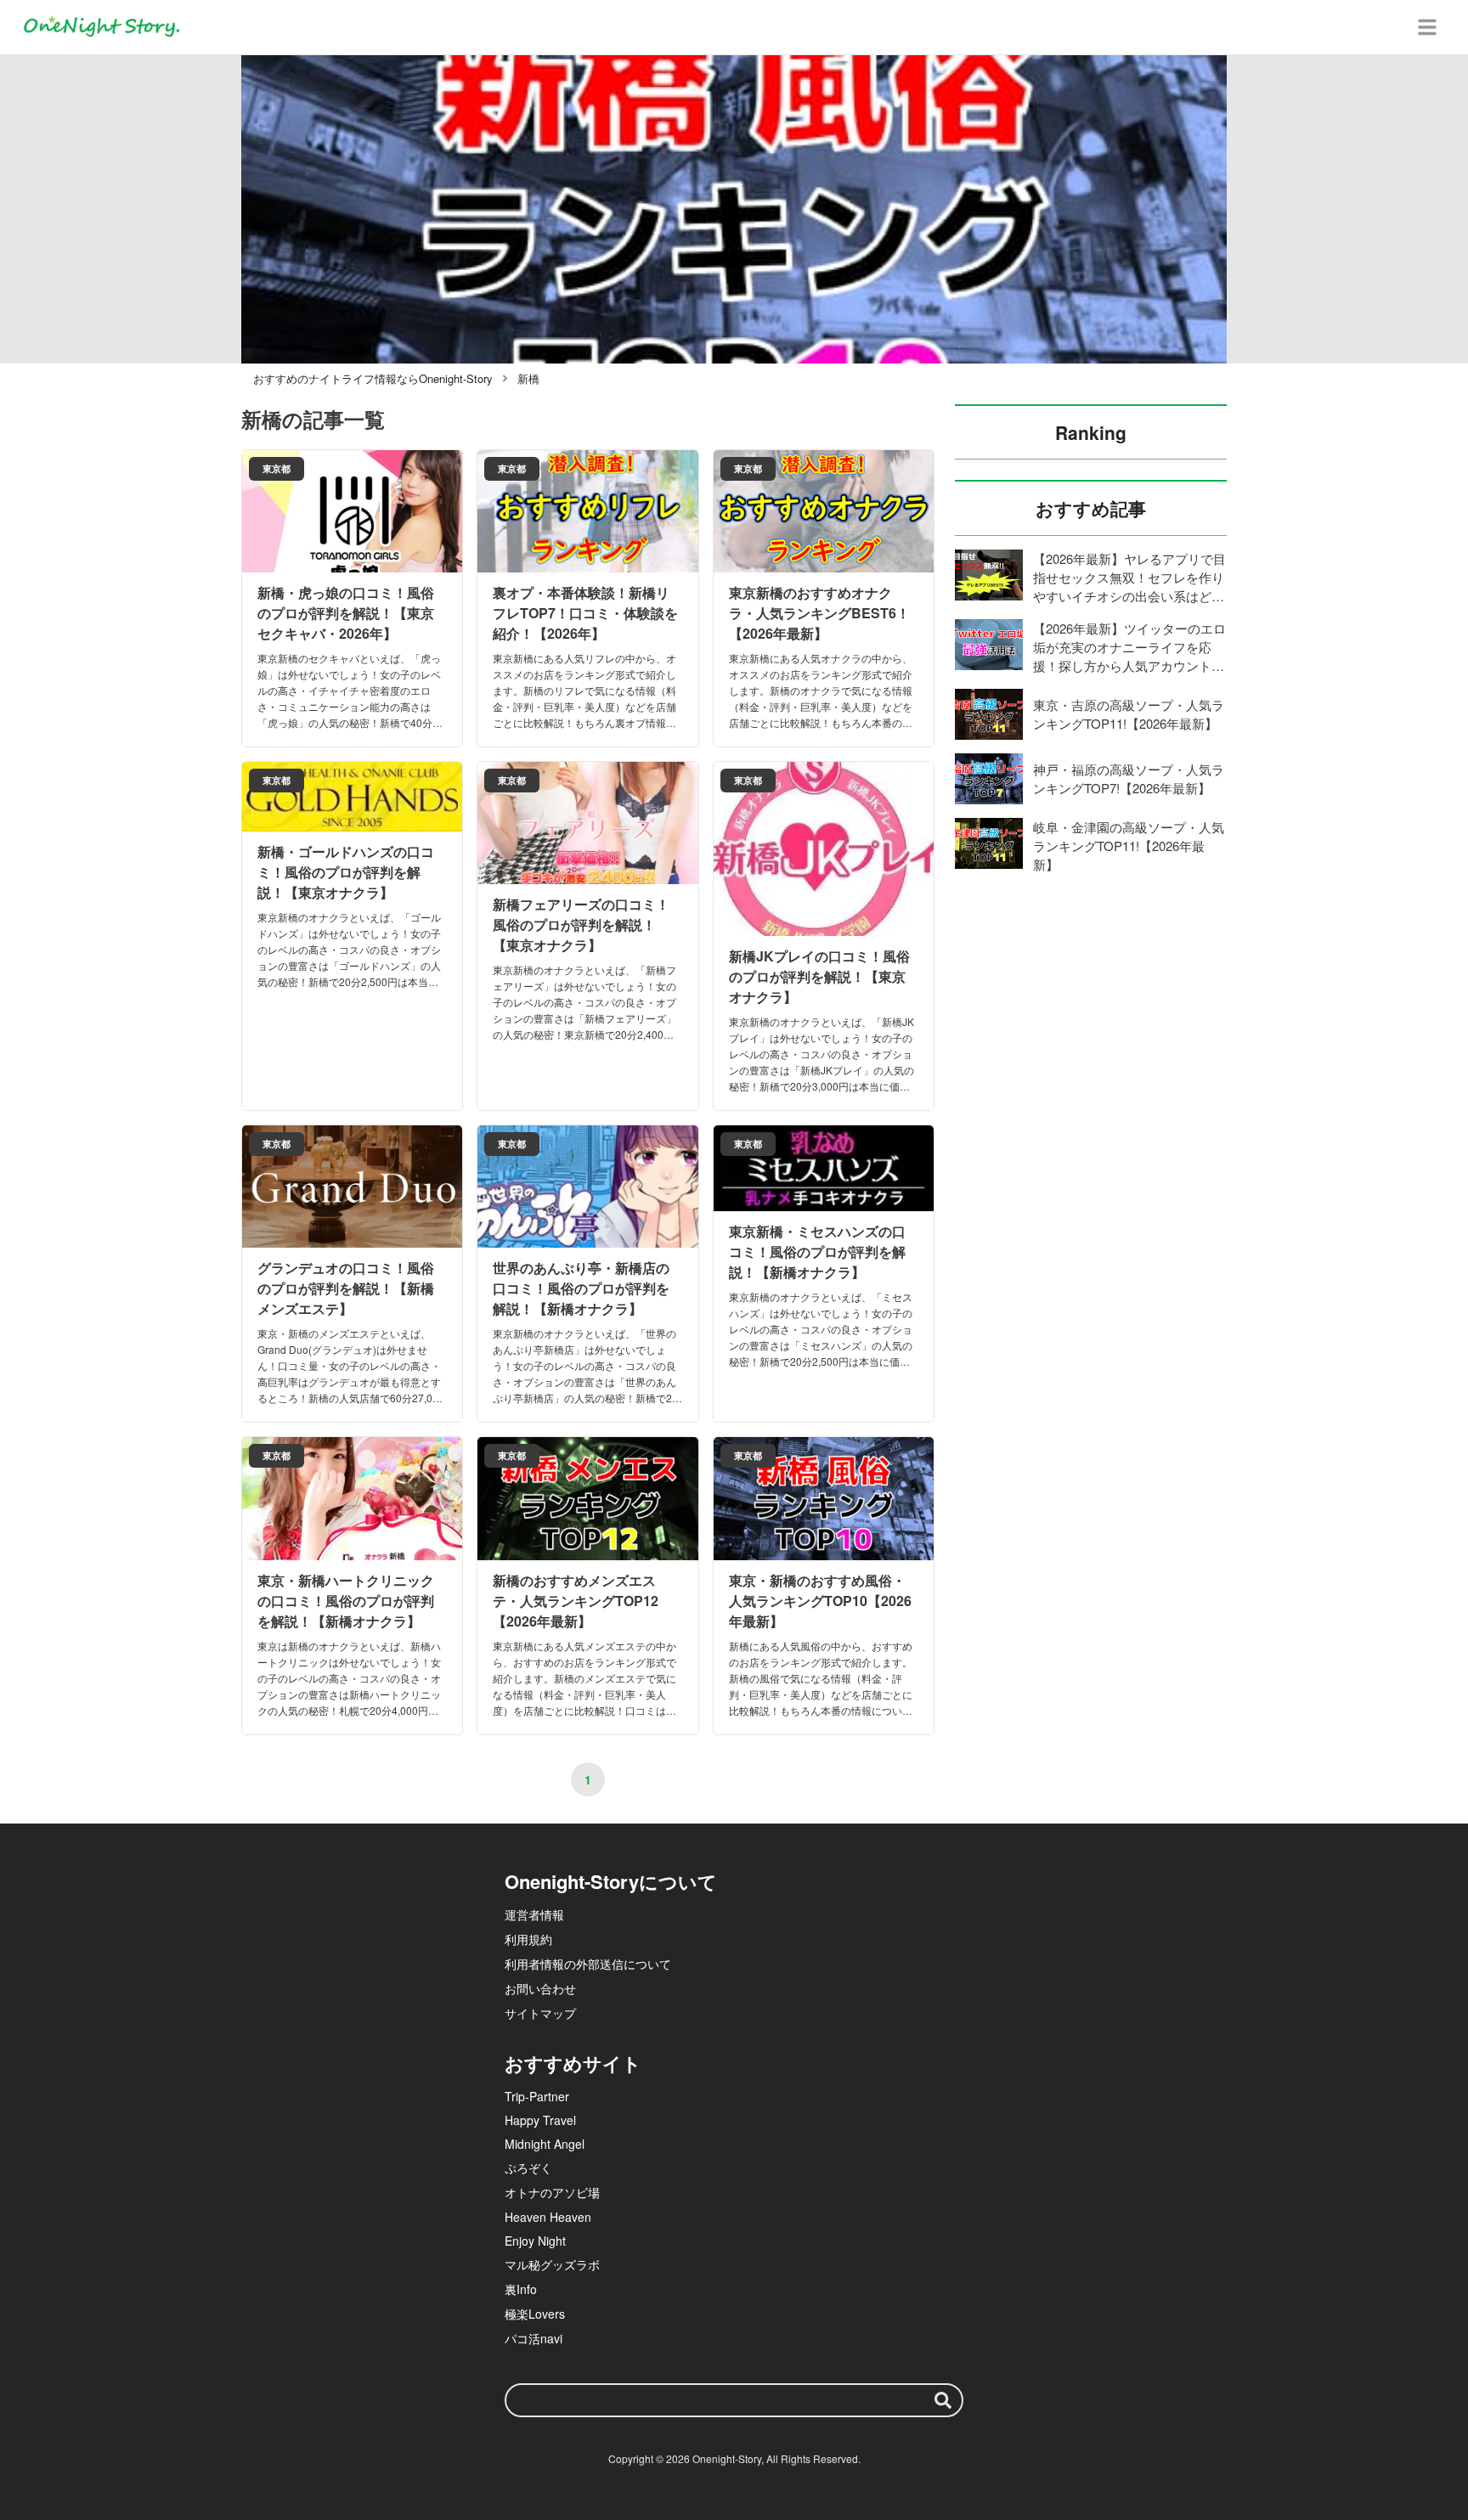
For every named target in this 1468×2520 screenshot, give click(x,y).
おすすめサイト (573, 2063)
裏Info (521, 2289)
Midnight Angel (545, 2144)
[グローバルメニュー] (1427, 27)
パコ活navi (534, 2338)
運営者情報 (534, 1914)
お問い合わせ (540, 1988)
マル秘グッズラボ (552, 2264)
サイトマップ (540, 2013)
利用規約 (528, 1939)
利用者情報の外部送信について (588, 1964)
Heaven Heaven (548, 2217)
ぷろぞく (528, 2168)
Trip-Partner (537, 2096)
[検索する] (943, 2400)
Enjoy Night (535, 2241)
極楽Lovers (535, 2314)
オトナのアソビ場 (552, 2192)
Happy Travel (540, 2120)
